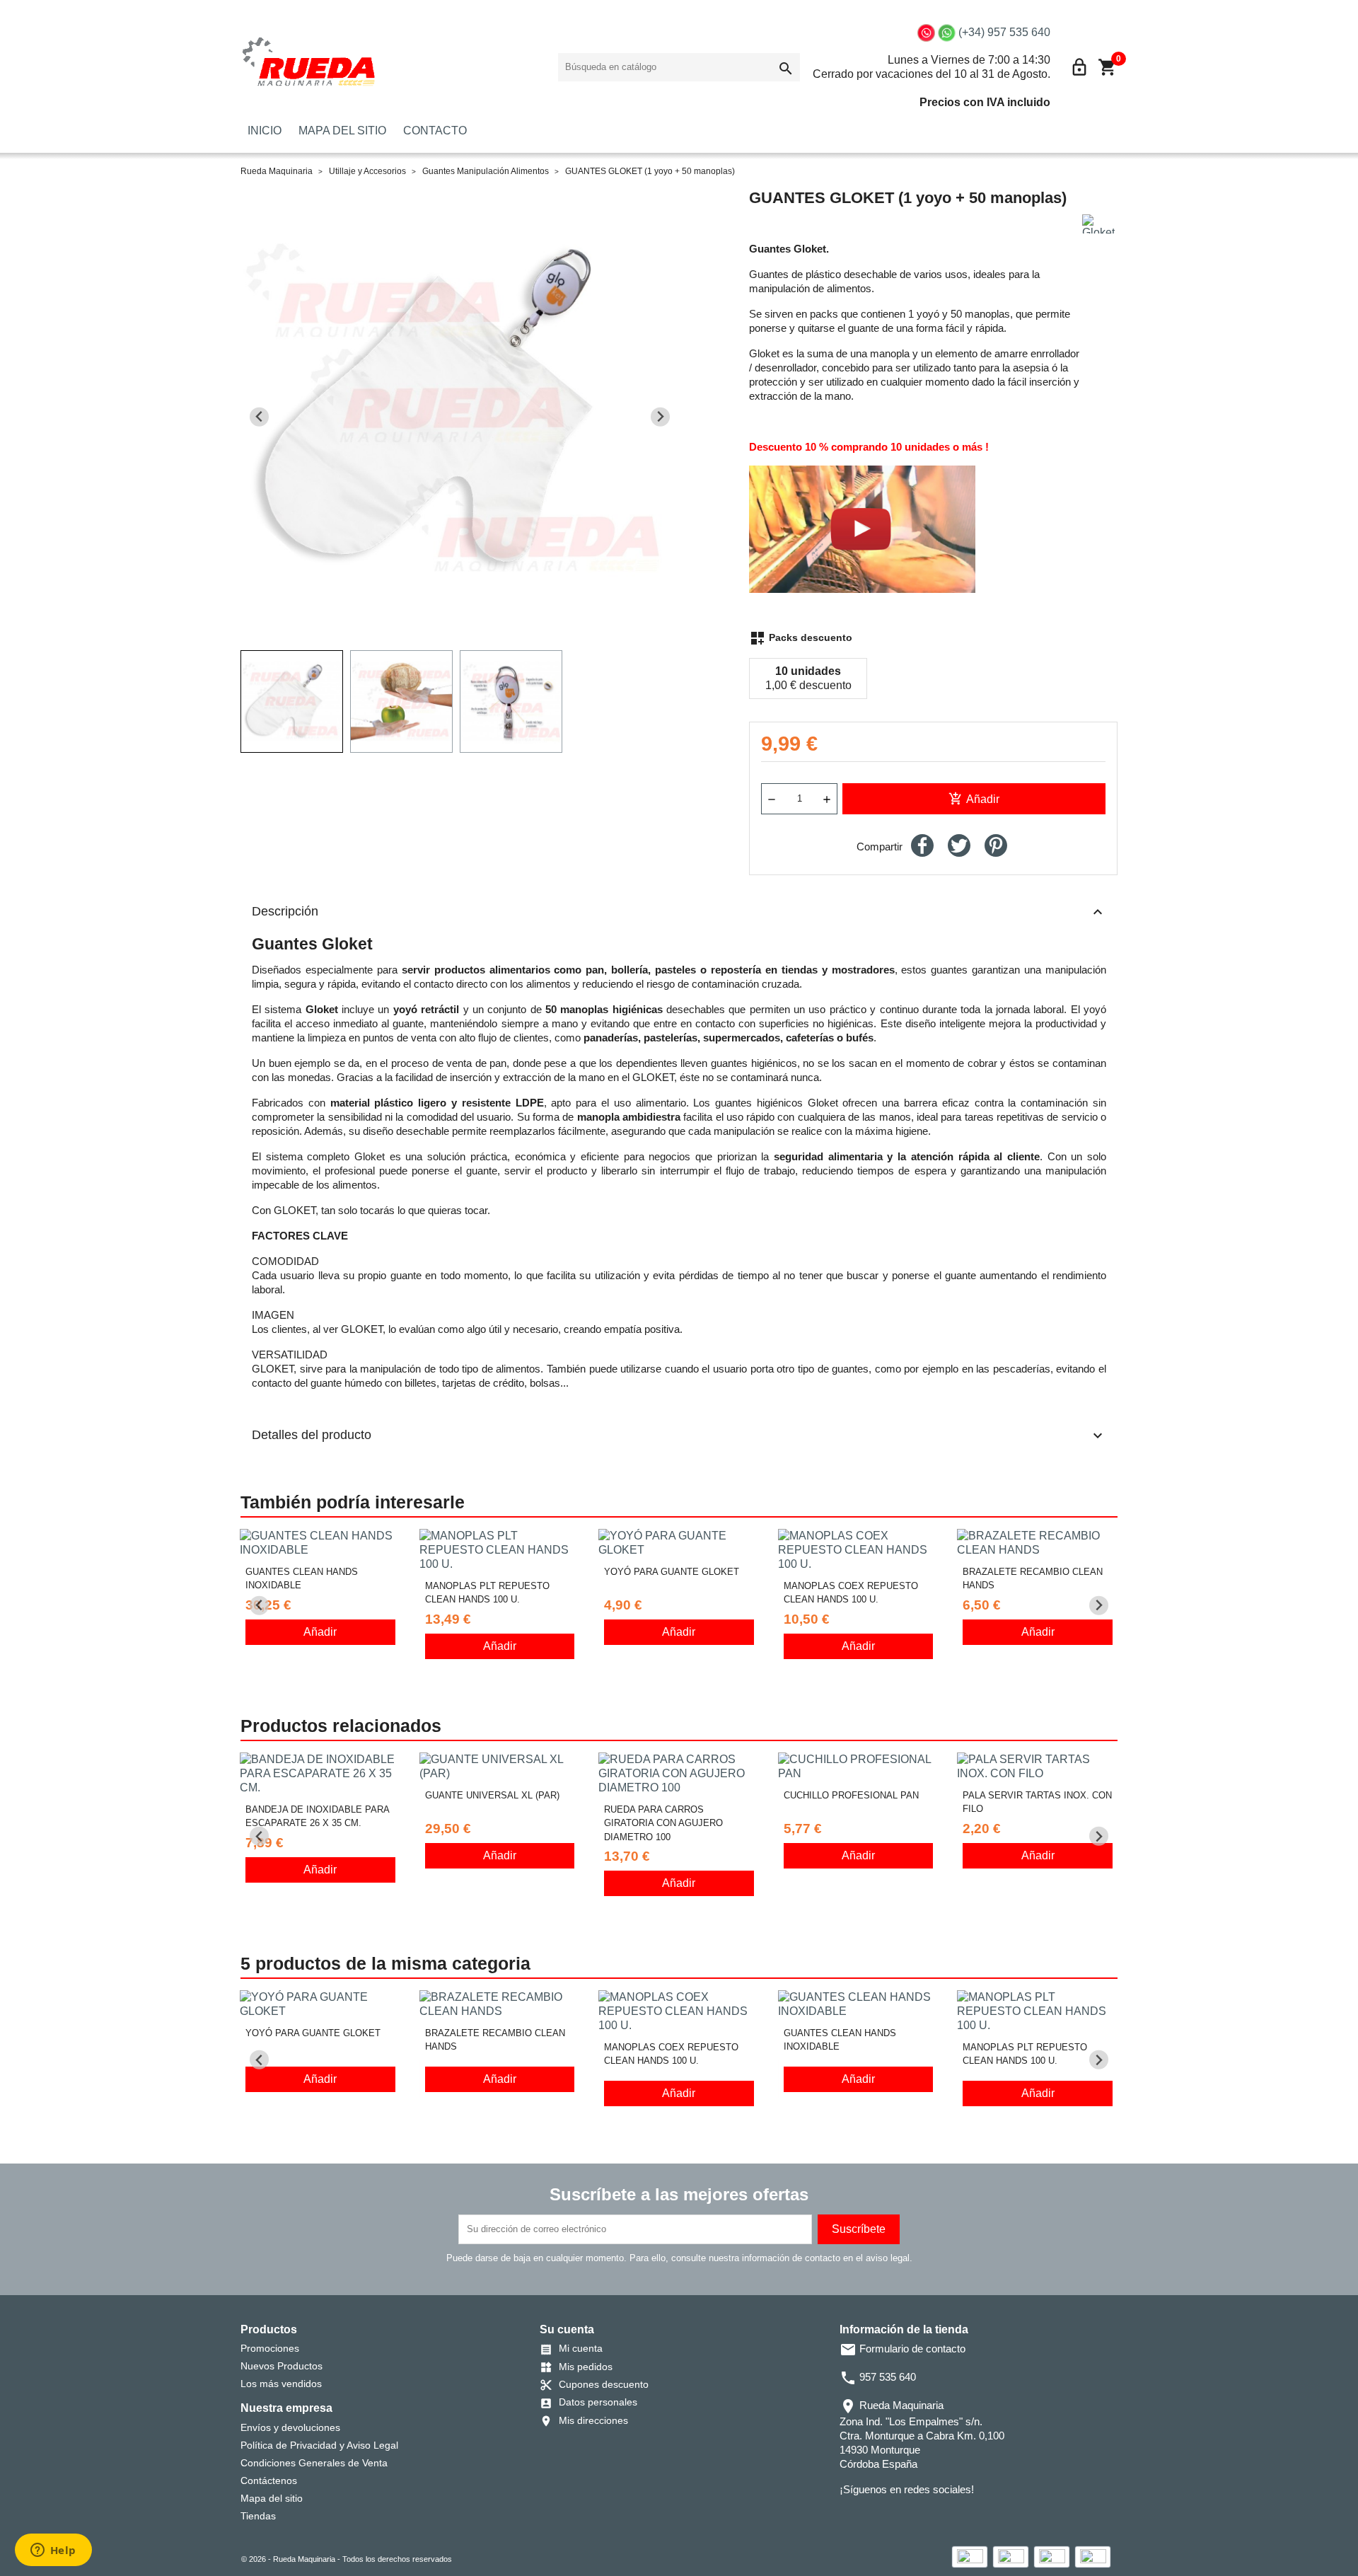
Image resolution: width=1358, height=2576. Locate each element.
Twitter (869, 2518)
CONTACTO (435, 131)
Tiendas (258, 2516)
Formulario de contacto (903, 2349)
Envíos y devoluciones (290, 2427)
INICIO (265, 131)
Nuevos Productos (282, 2366)
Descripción (679, 912)
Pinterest (996, 845)
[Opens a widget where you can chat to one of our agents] (53, 2551)
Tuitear (959, 845)
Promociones (270, 2348)
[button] (292, 701)
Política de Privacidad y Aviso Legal (319, 2445)
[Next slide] (660, 417)
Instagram (909, 2518)
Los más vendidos (281, 2384)
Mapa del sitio (272, 2498)
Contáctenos (269, 2480)
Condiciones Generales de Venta (314, 2463)
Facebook (849, 2518)
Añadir (974, 799)
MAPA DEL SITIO (342, 131)
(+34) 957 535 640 (1004, 32)
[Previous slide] (259, 417)
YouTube (889, 2518)
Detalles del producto (679, 1436)
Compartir (922, 845)
